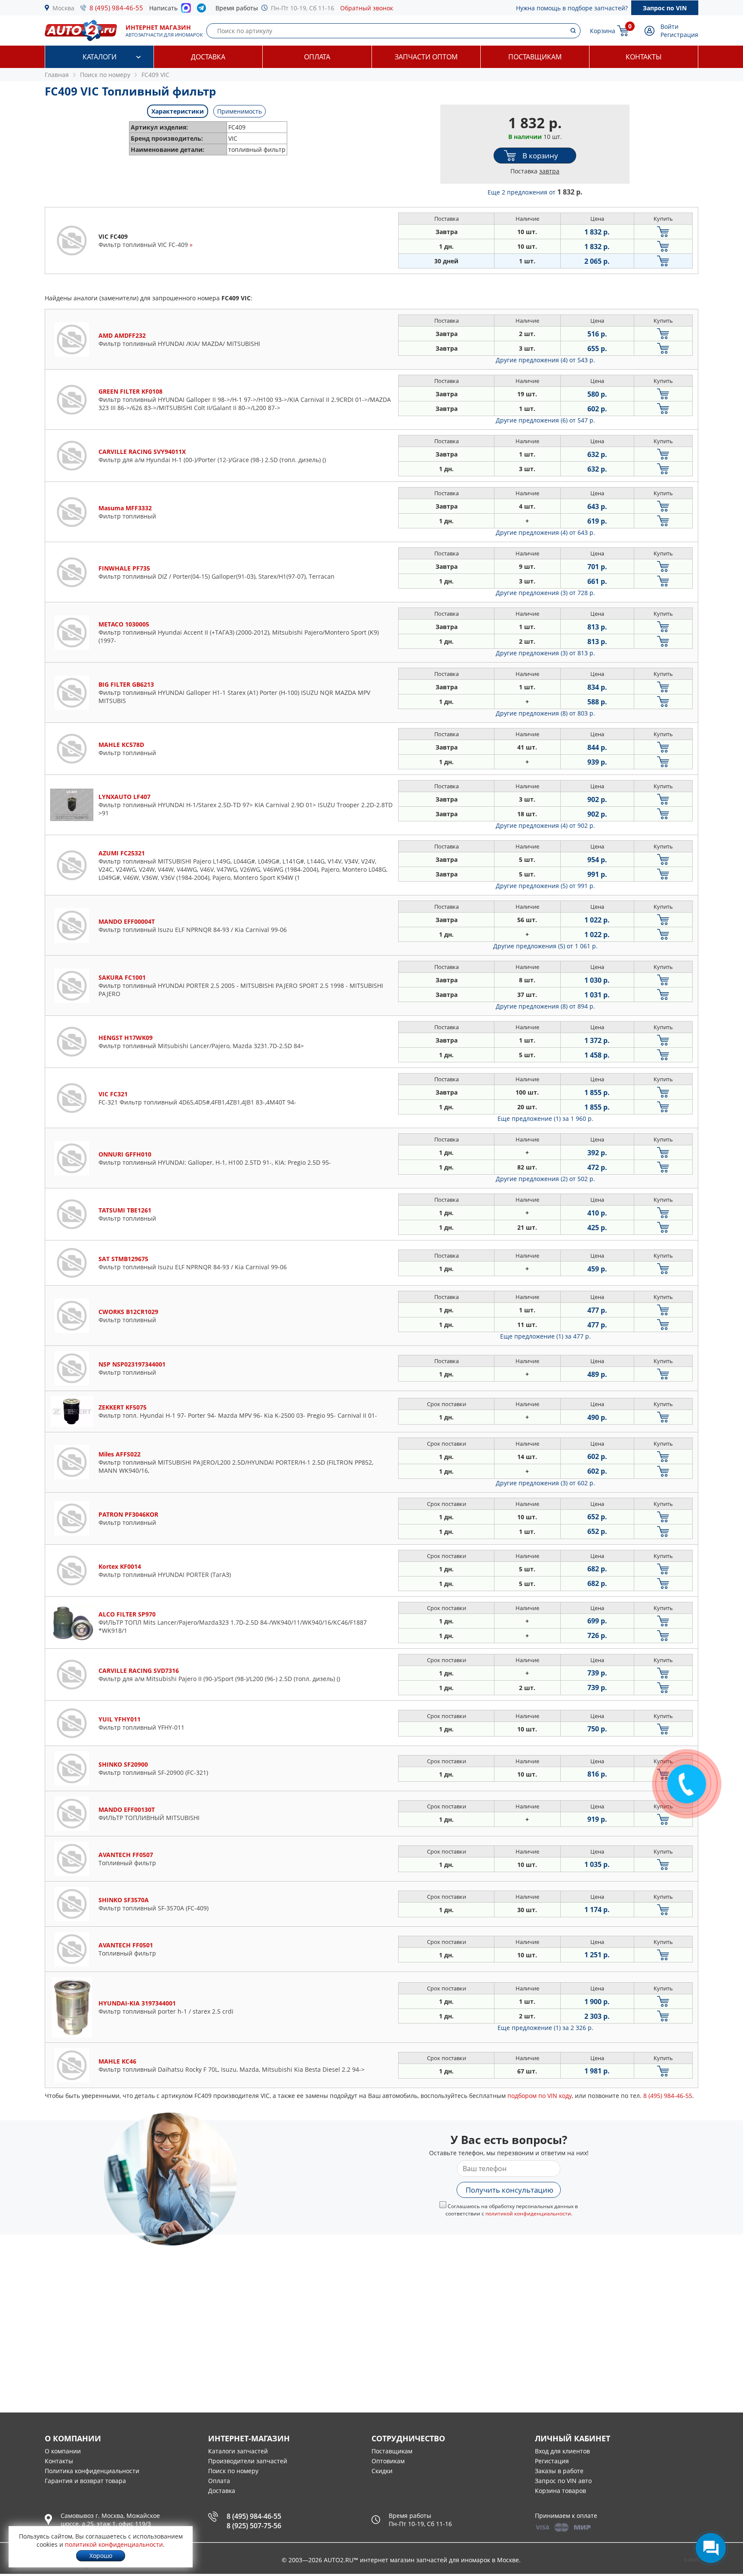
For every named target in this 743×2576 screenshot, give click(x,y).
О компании (63, 2451)
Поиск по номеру (233, 2471)
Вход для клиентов (562, 2451)
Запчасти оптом (426, 57)
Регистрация (679, 35)
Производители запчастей (248, 2461)
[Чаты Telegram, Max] (711, 2548)
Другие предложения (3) (545, 593)
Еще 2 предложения (535, 192)
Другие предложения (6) (545, 420)
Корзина (603, 31)
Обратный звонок (367, 8)
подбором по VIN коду (540, 2096)
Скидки (382, 2471)
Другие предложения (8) (545, 713)
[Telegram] (203, 10)
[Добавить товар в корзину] (663, 232)
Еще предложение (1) (545, 1118)
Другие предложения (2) (545, 1179)
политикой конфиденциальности (528, 2214)
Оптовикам (388, 2461)
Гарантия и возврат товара (85, 2481)
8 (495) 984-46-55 (116, 8)
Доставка (208, 57)
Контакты (644, 57)
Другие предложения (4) (545, 360)
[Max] (186, 10)
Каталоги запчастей (238, 2451)
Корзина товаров (560, 2491)
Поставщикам (535, 57)
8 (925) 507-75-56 (254, 2526)
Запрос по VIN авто (563, 2481)
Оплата (317, 57)
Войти (669, 26)
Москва (63, 8)
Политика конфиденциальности (92, 2471)
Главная (57, 75)
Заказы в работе (559, 2471)
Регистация (552, 2461)
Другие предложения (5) (545, 886)
